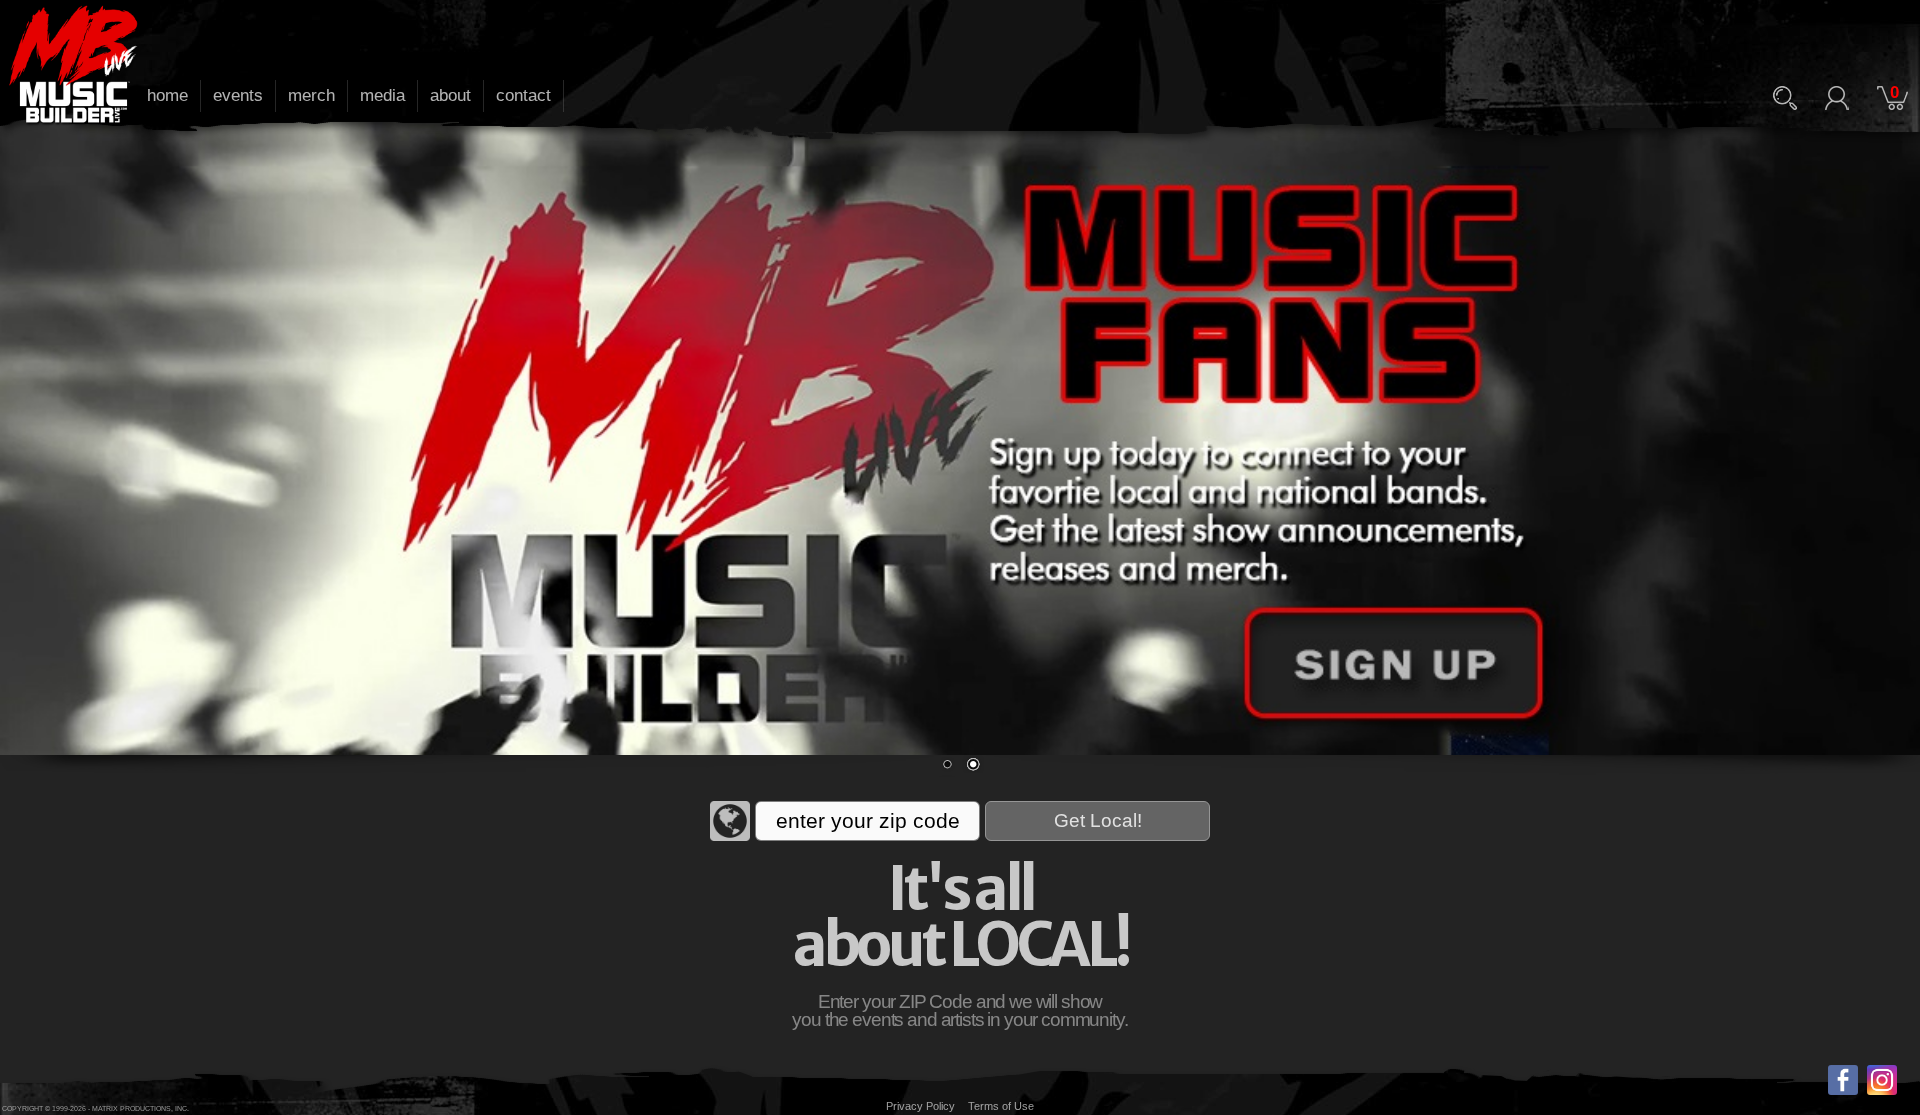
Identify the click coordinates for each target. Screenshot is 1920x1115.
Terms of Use (1001, 1106)
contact (523, 95)
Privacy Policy (920, 1106)
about (450, 95)
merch (311, 95)
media (382, 95)
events (238, 95)
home (167, 95)
